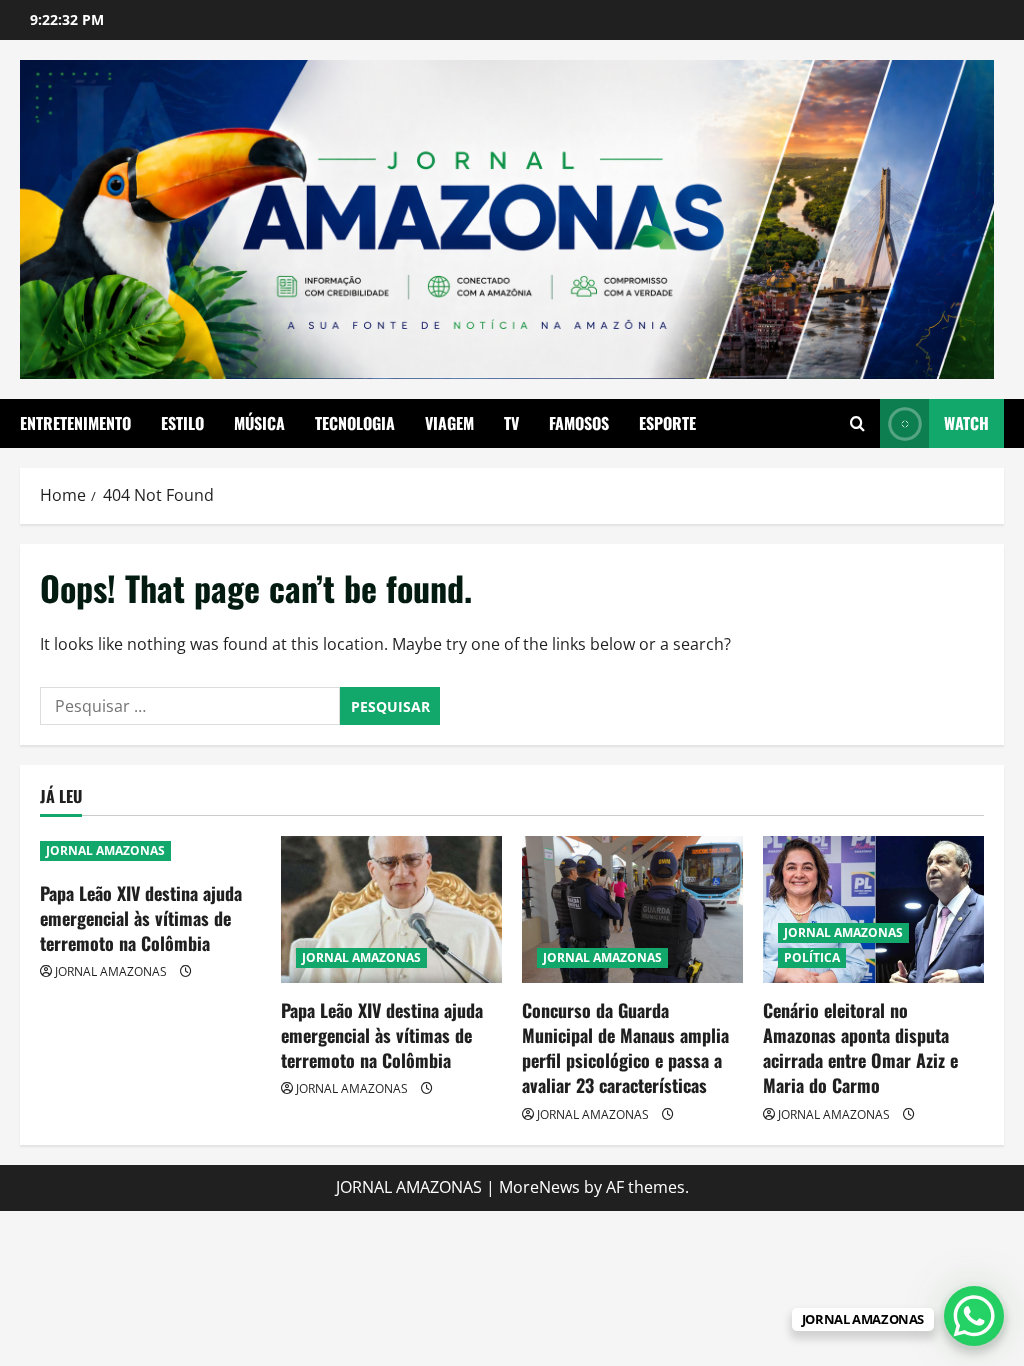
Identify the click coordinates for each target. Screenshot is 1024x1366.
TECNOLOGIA (355, 423)
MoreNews (539, 1187)
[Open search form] (857, 423)
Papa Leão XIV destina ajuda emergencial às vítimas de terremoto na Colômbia (141, 918)
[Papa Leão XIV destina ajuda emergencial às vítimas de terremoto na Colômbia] (391, 909)
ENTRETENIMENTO (75, 423)
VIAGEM (449, 423)
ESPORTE (667, 423)
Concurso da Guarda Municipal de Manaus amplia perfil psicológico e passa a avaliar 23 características (625, 1048)
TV (511, 423)
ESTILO (182, 423)
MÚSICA (259, 423)
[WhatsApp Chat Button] (974, 1316)
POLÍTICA (812, 957)
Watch (966, 423)
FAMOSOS (579, 423)
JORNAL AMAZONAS (105, 850)
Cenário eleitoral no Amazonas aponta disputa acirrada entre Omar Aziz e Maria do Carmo (860, 1048)
